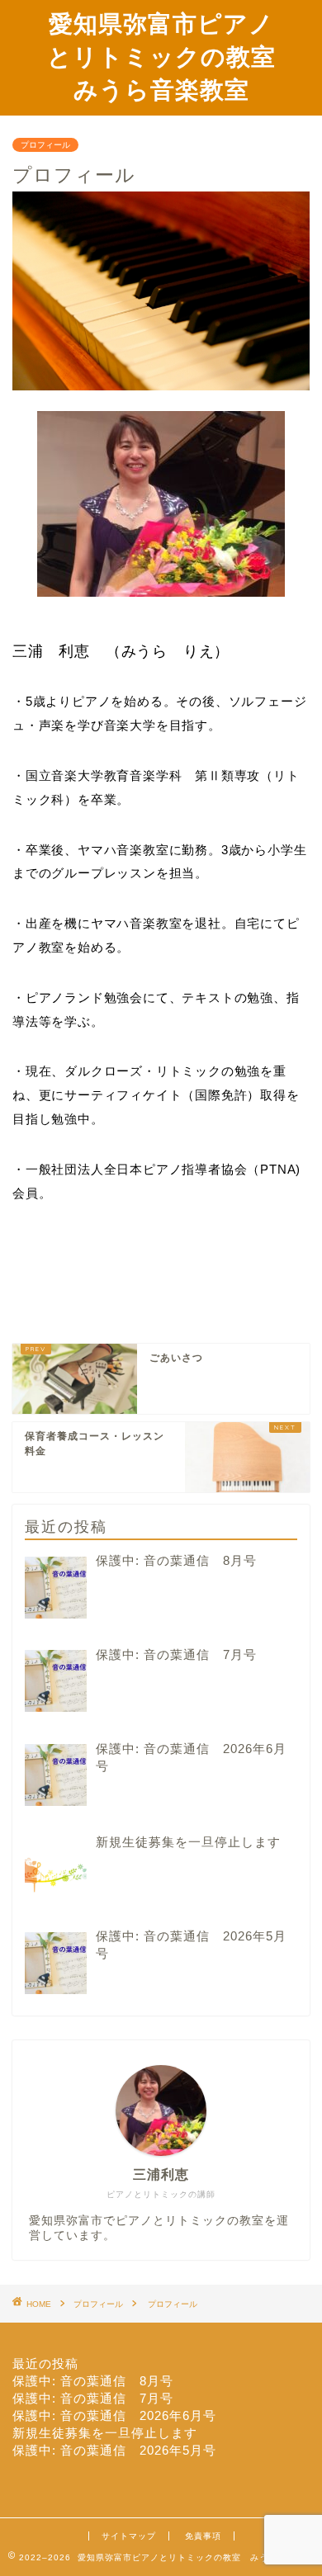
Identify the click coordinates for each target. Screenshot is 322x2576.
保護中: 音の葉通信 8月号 (93, 2381)
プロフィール (45, 145)
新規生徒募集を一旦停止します (105, 2433)
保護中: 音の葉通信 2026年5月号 (114, 2450)
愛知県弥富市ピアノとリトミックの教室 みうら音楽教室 (174, 56)
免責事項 (203, 2536)
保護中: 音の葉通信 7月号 (93, 2398)
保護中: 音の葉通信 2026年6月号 (114, 2415)
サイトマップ (129, 2536)
